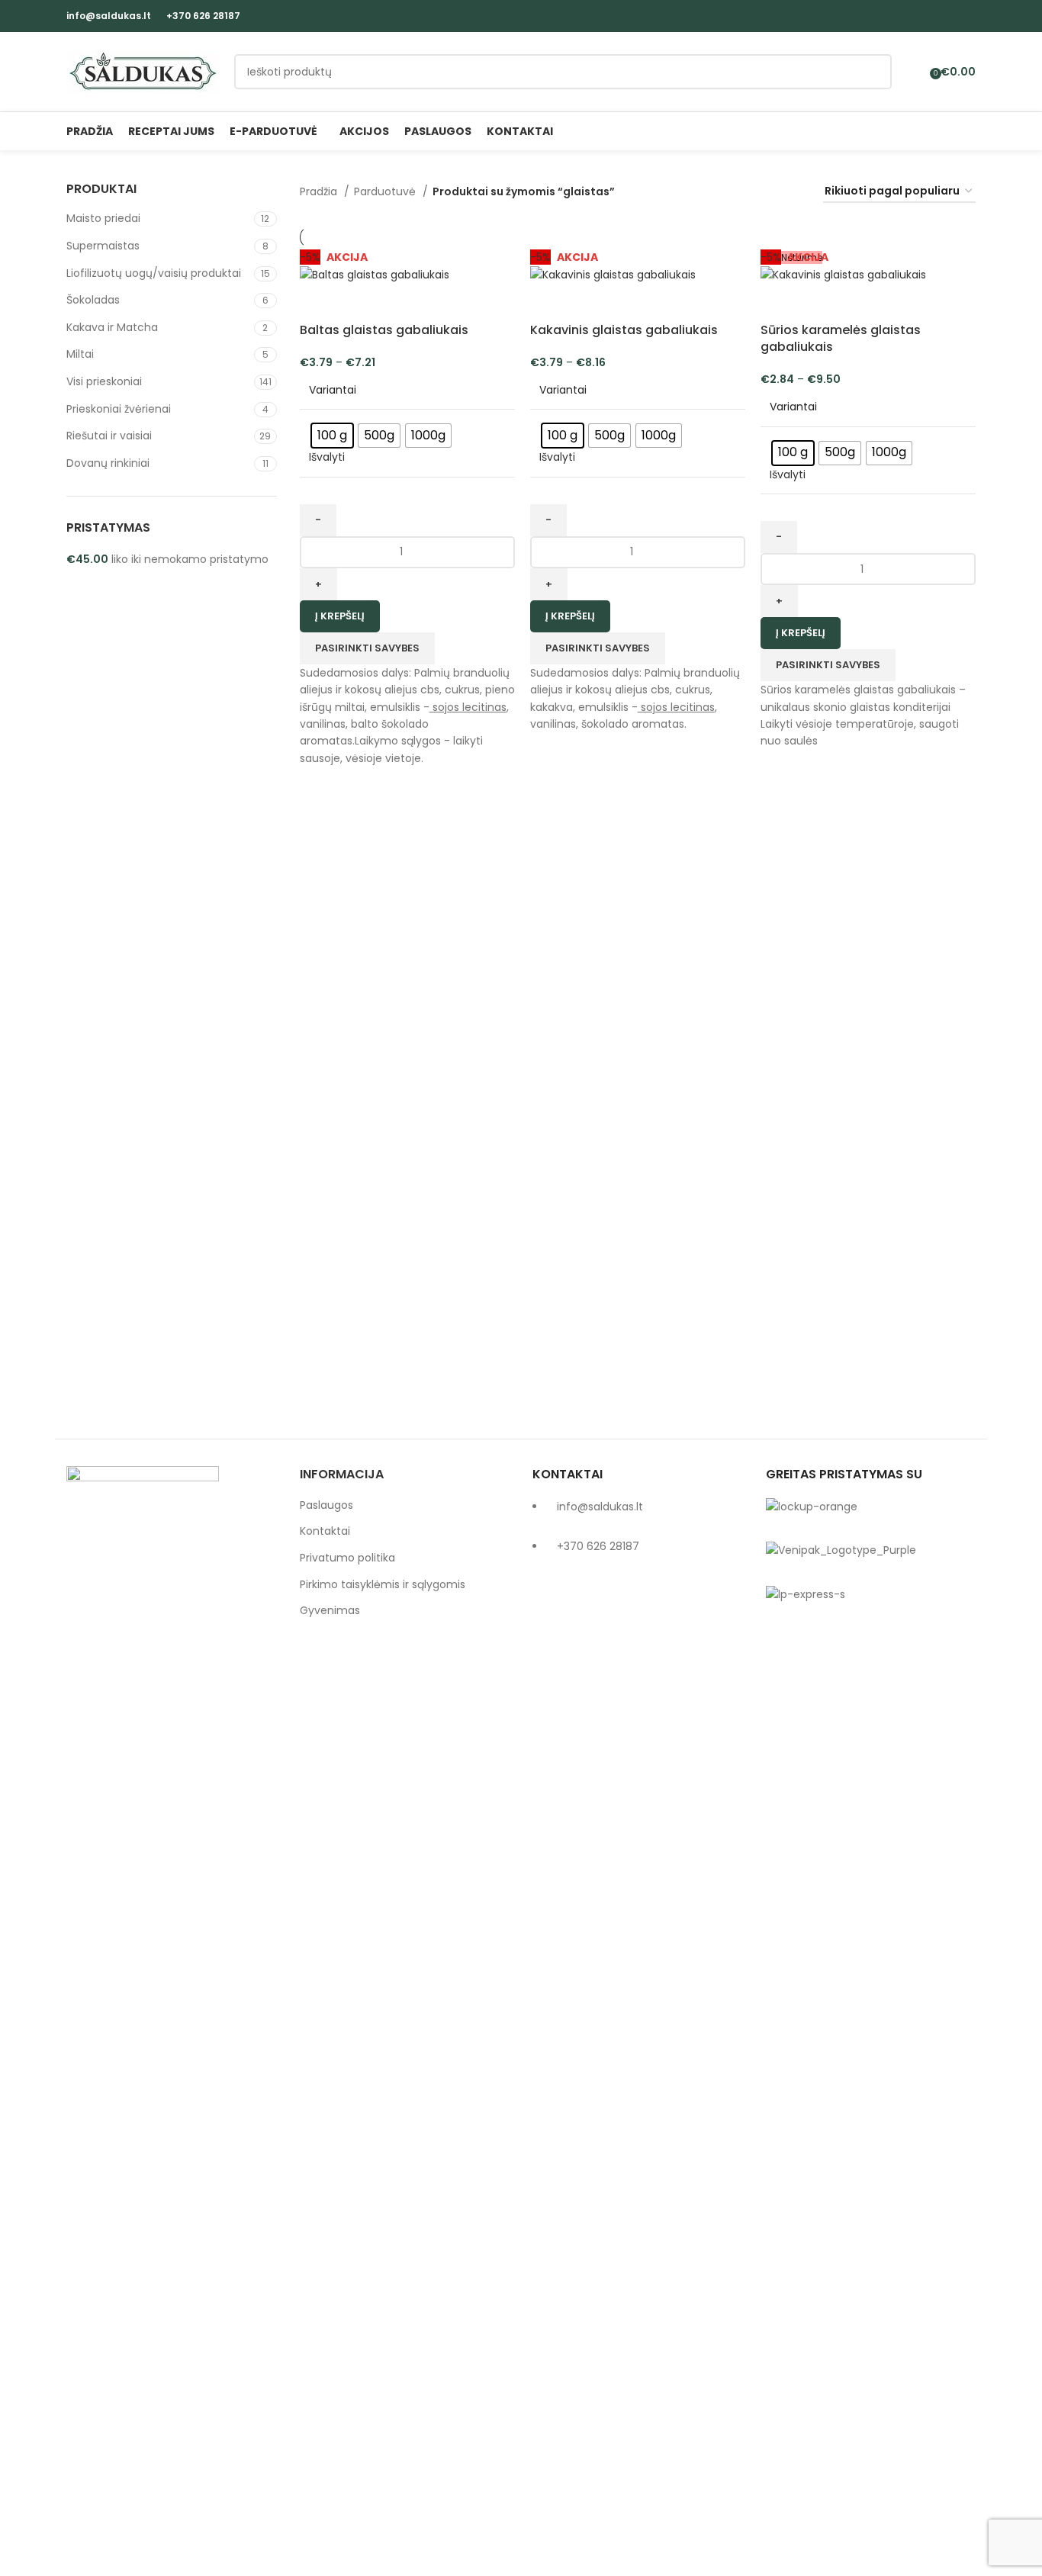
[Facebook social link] (949, 16)
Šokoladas (93, 300)
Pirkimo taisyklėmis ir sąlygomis (383, 1585)
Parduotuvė (386, 191)
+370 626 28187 (203, 16)
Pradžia (320, 191)
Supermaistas (103, 246)
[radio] (332, 436)
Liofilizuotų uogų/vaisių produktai (154, 273)
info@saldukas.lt (109, 16)
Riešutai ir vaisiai (109, 436)
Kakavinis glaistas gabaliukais (624, 330)
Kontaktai (325, 1531)
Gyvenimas (330, 1611)
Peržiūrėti (319, 303)
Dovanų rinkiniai (108, 463)
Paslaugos (326, 1505)
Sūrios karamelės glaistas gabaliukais (841, 338)
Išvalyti (327, 457)
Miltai (80, 354)
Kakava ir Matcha (112, 327)
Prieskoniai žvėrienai (119, 409)
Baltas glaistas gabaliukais (384, 330)
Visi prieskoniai (104, 381)
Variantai (333, 390)
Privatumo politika (347, 1558)
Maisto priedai (103, 218)
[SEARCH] (874, 72)
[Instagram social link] (967, 16)
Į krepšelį (340, 616)
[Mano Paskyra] (913, 72)
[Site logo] (143, 71)
